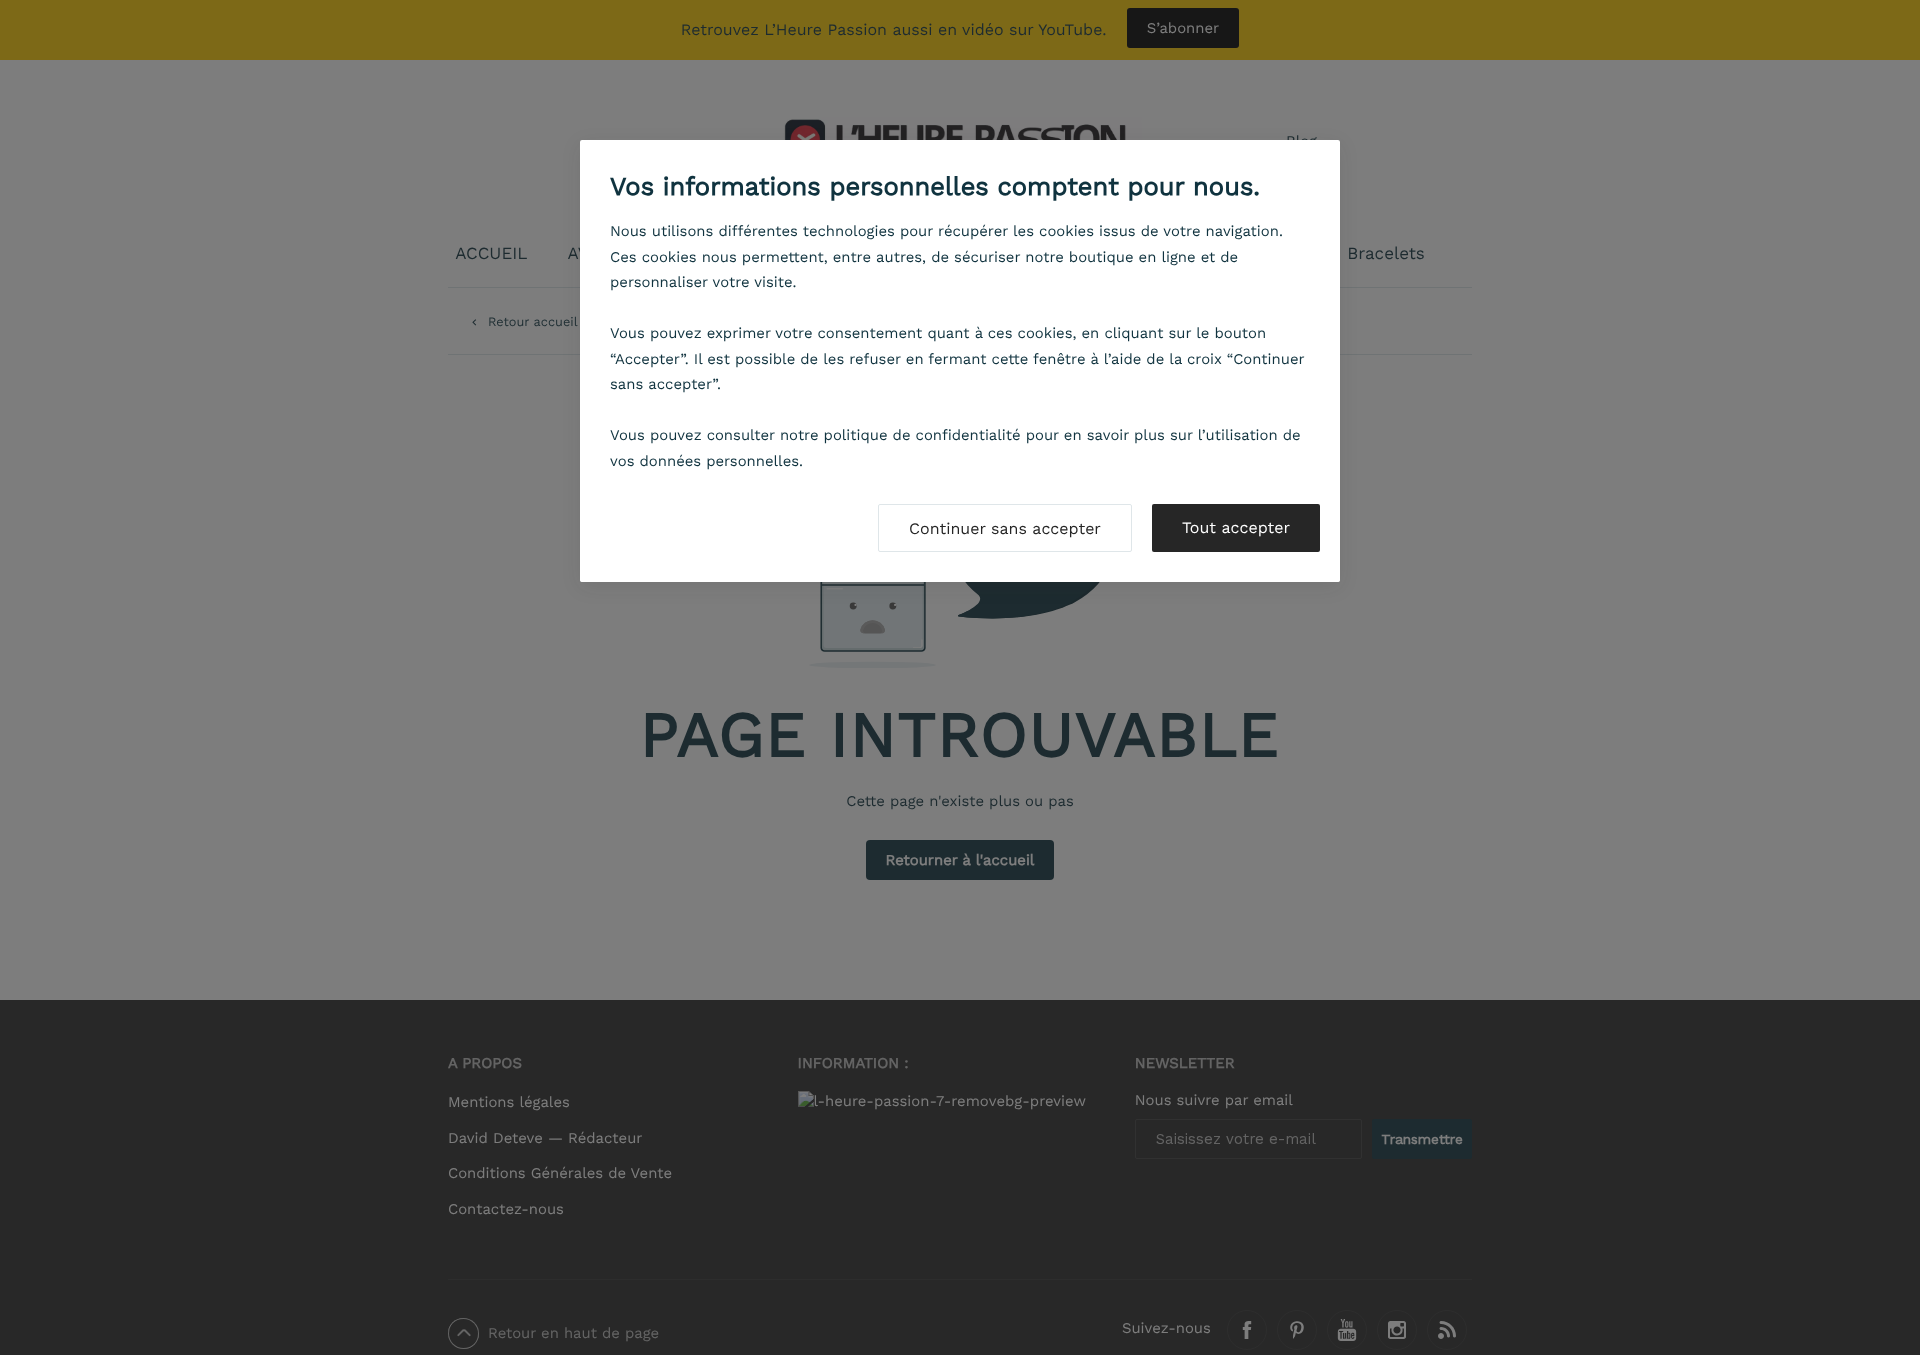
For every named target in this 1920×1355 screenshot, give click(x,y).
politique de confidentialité (922, 435)
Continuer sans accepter (1005, 528)
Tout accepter (1236, 527)
